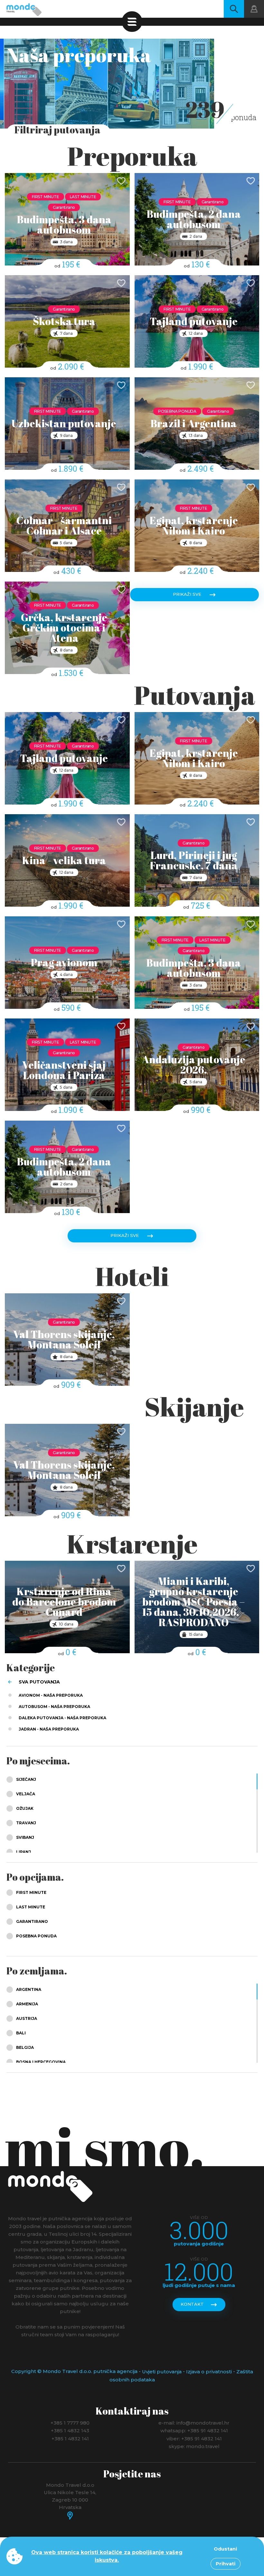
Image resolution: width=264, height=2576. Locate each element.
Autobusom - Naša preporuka (54, 1707)
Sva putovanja (39, 1682)
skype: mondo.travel (194, 2446)
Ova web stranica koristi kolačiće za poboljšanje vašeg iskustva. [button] (107, 2556)
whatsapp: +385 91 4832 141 (194, 2431)
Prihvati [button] (226, 2564)
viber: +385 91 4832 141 (194, 2438)
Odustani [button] (225, 2549)
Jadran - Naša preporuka (49, 1729)
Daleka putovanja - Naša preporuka (62, 1718)
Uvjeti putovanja (162, 2372)
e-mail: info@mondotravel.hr (194, 2422)
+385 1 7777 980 (70, 2422)
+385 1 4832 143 (70, 2431)
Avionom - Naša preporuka (51, 1695)
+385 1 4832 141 (70, 2438)
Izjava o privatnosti (209, 2372)
